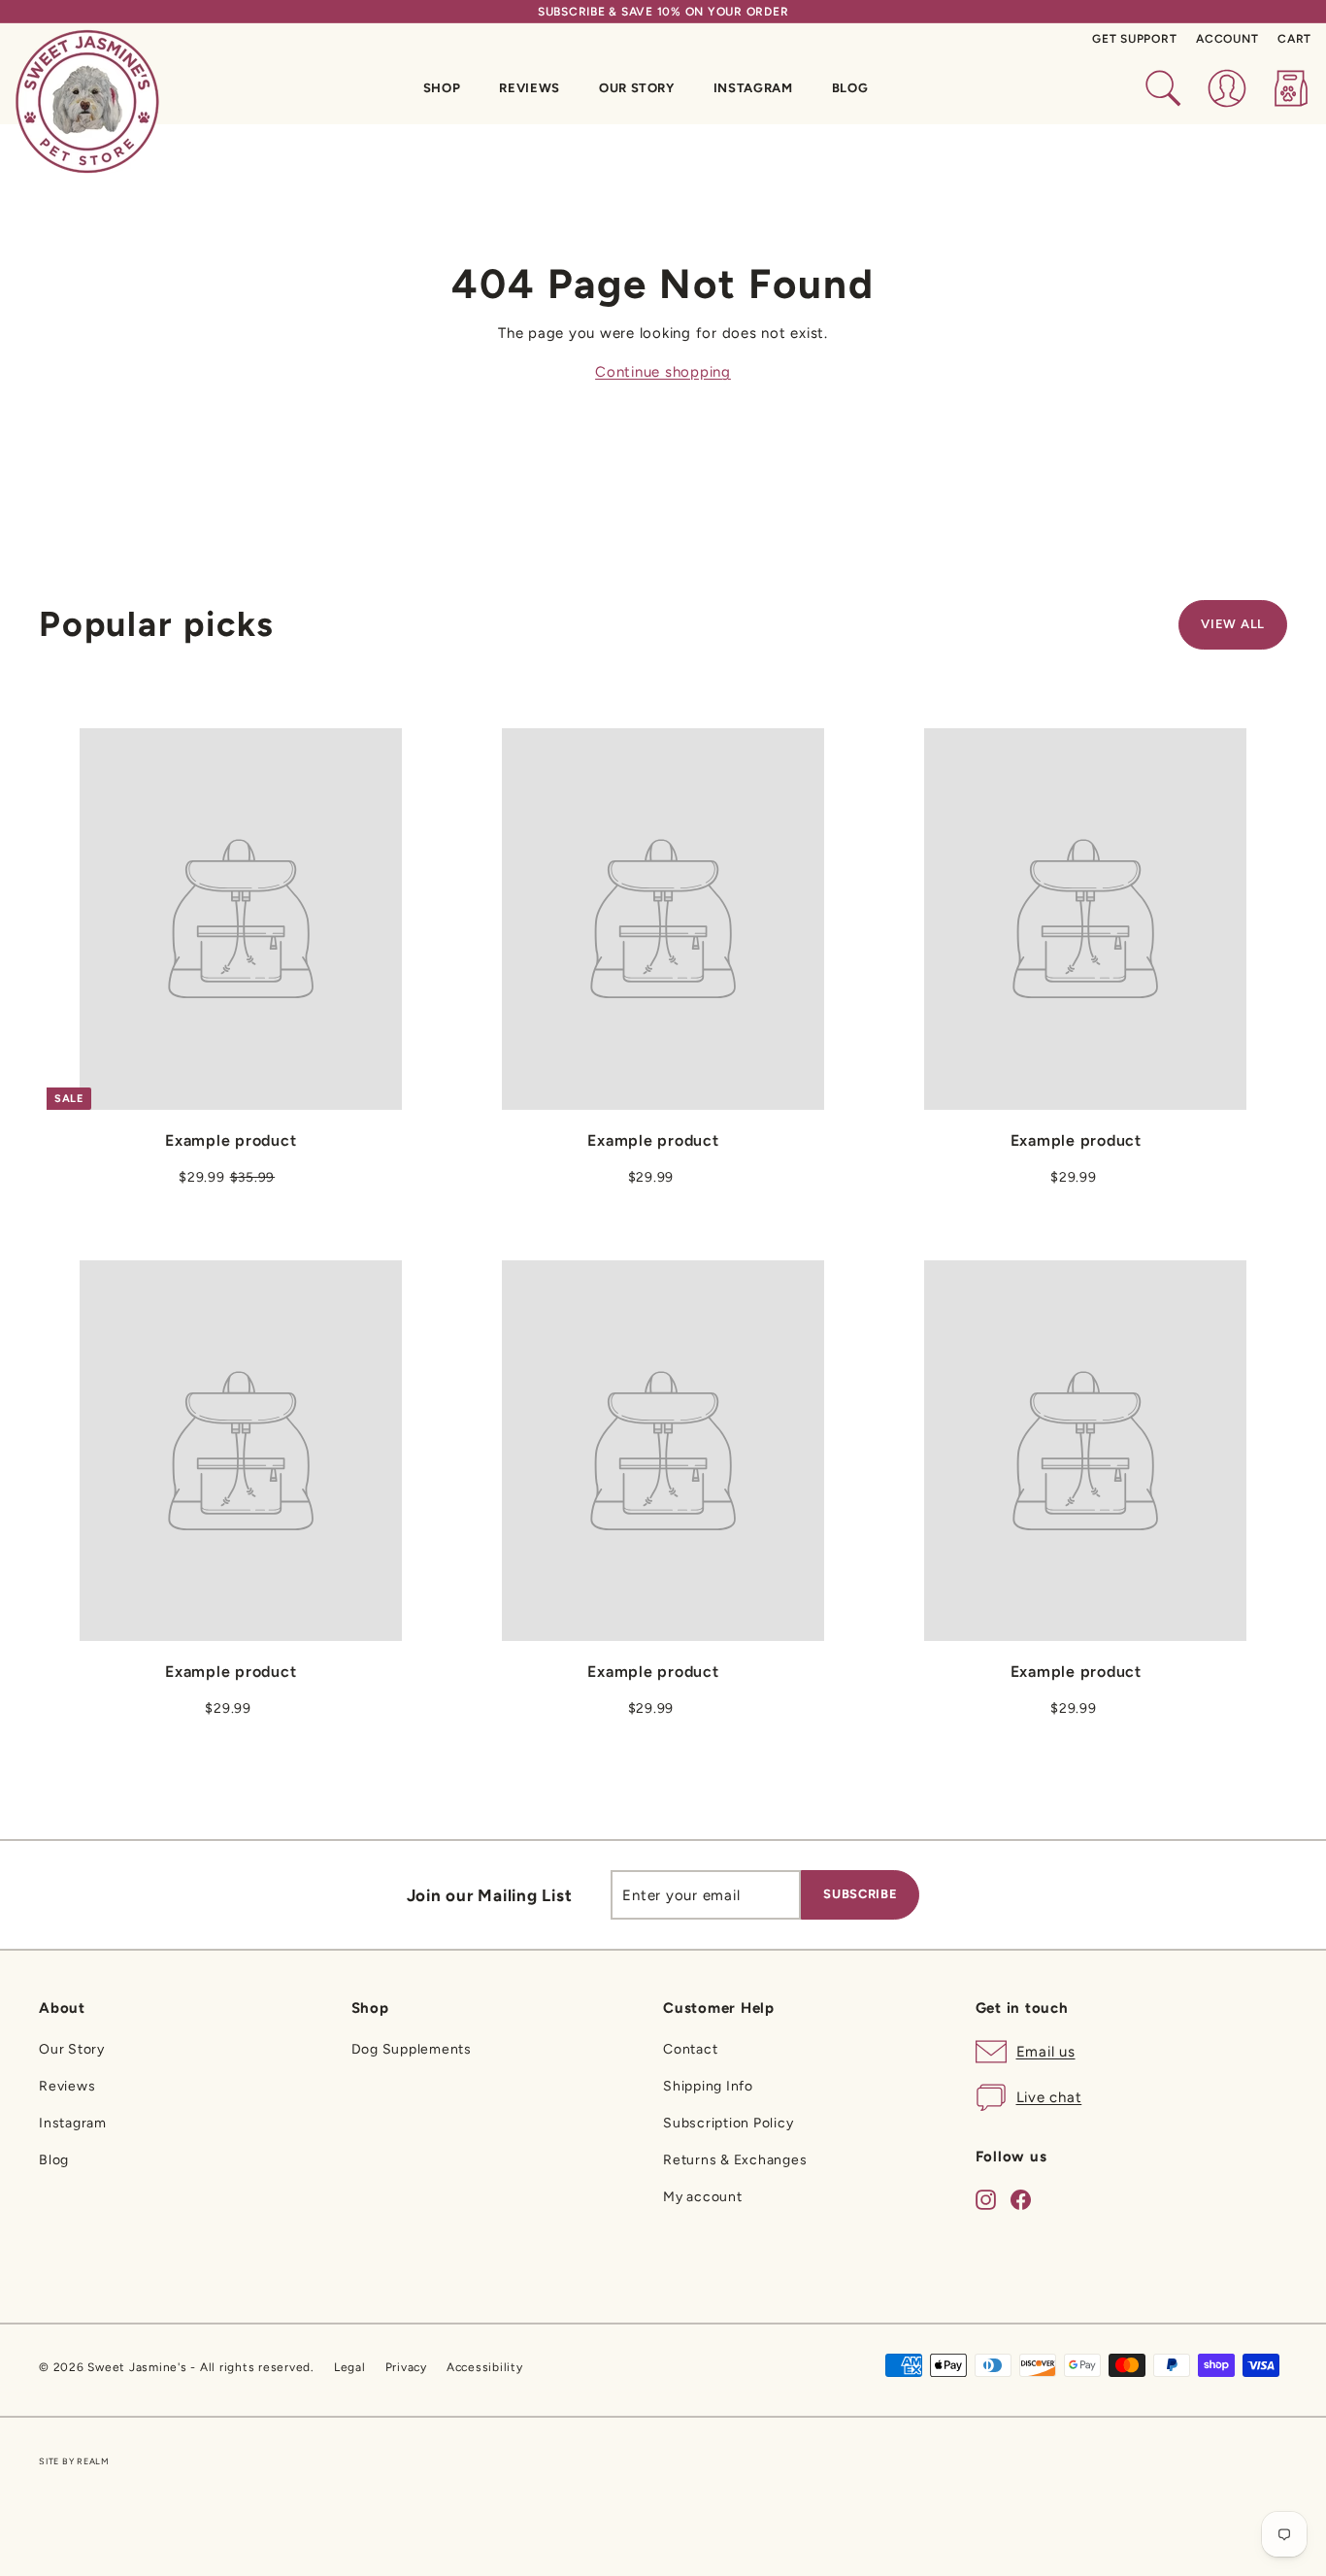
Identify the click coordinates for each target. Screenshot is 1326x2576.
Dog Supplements (412, 2049)
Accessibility (485, 2367)
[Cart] (1291, 88)
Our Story (637, 88)
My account (703, 2197)
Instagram (753, 88)
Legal (350, 2367)
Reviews (530, 88)
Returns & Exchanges (735, 2160)
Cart (1294, 39)
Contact (690, 2049)
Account (1227, 39)
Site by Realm (74, 2461)
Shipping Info (708, 2086)
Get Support (1134, 39)
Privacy (406, 2367)
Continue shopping (663, 372)
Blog (850, 88)
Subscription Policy (728, 2123)
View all (1233, 624)
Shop (442, 88)
